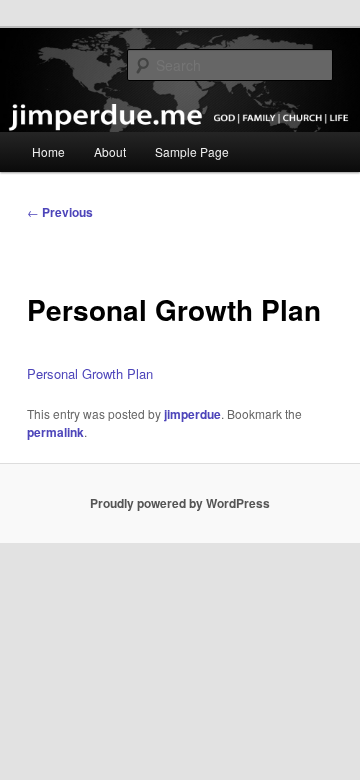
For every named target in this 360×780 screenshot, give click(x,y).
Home (48, 151)
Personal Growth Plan (90, 373)
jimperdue (192, 414)
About (110, 151)
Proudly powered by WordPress (180, 503)
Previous (60, 212)
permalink (55, 432)
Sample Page (192, 151)
